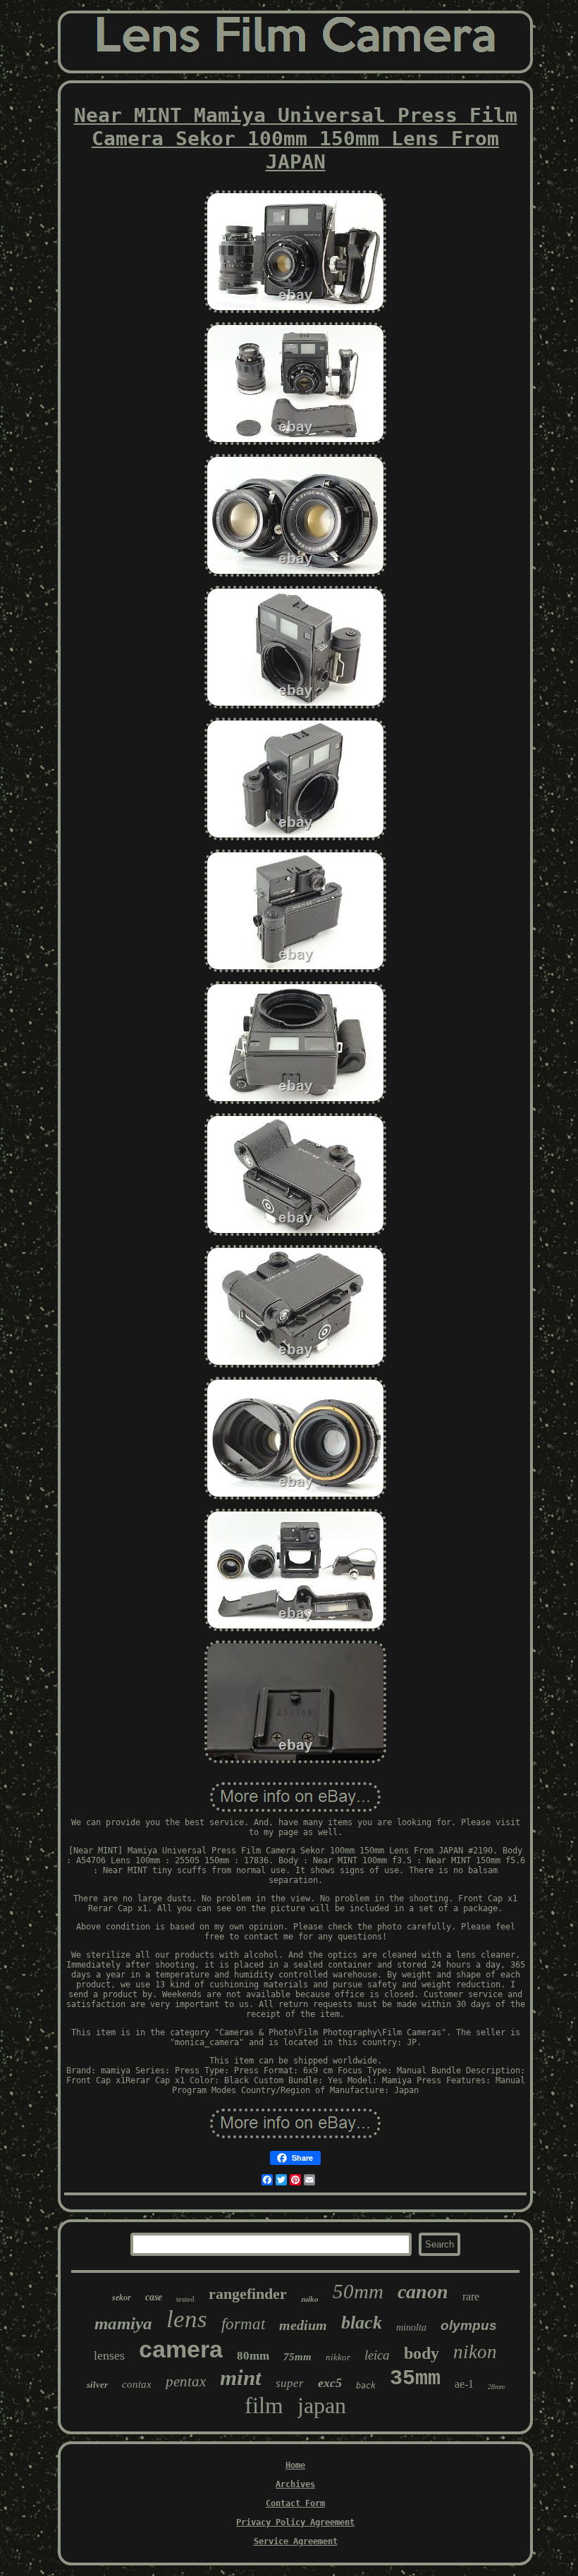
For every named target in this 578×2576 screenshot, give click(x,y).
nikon (475, 2352)
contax (137, 2384)
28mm (496, 2387)
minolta (411, 2327)
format (243, 2324)
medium (303, 2325)
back (366, 2386)
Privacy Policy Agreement (295, 2522)
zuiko (310, 2299)
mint (241, 2378)
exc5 (330, 2383)
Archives (295, 2484)
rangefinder (248, 2294)
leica (377, 2355)
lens (187, 2319)
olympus (469, 2325)
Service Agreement (296, 2541)
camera (181, 2349)
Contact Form (295, 2503)
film (264, 2405)
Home (295, 2465)
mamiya (123, 2323)
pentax (186, 2381)
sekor (122, 2298)
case (154, 2297)
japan (322, 2405)
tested (185, 2299)
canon (423, 2292)
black (362, 2323)
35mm (415, 2379)
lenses (109, 2355)
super (290, 2383)
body (422, 2353)
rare (471, 2296)
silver (97, 2385)
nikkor (338, 2357)
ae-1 (464, 2384)
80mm (253, 2356)
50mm (358, 2291)
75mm (297, 2357)
